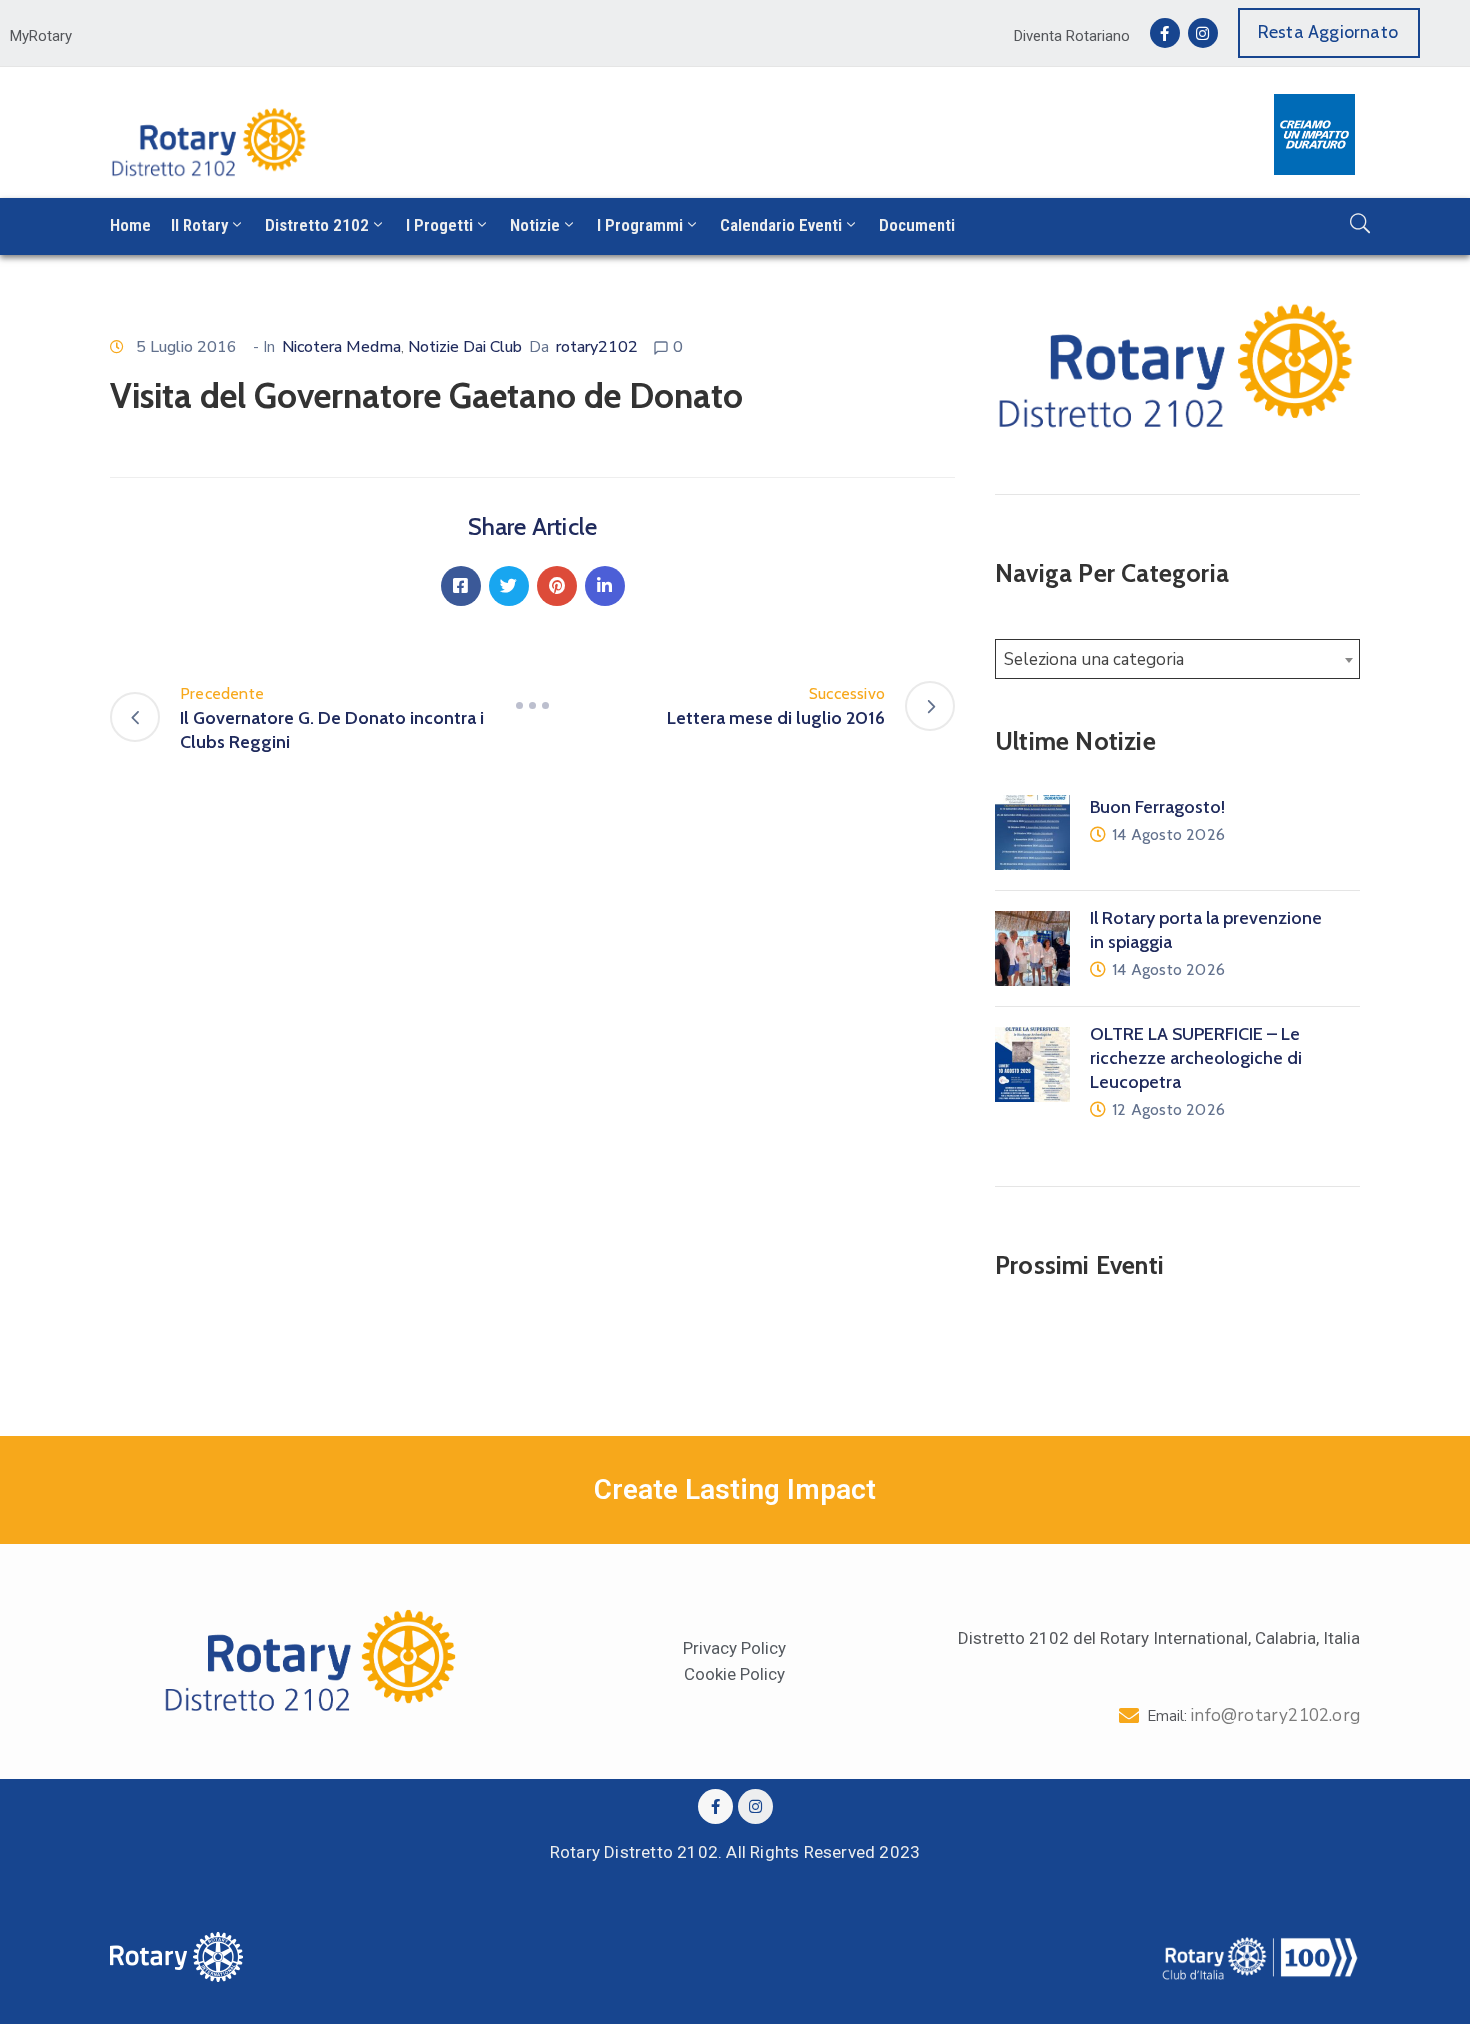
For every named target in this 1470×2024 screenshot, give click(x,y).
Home (130, 225)
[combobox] (1177, 659)
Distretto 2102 (317, 225)
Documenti (917, 225)
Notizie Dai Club (465, 347)
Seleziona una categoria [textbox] (1094, 659)
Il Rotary (199, 225)
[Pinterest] (557, 586)
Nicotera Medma (341, 347)
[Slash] (533, 706)
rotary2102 (597, 347)
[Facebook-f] (1165, 33)
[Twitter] (509, 586)
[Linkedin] (605, 586)
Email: (1253, 1716)
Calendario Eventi (781, 225)
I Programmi (640, 225)
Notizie (535, 225)
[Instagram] (1203, 33)
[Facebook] (461, 586)
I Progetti (439, 225)
